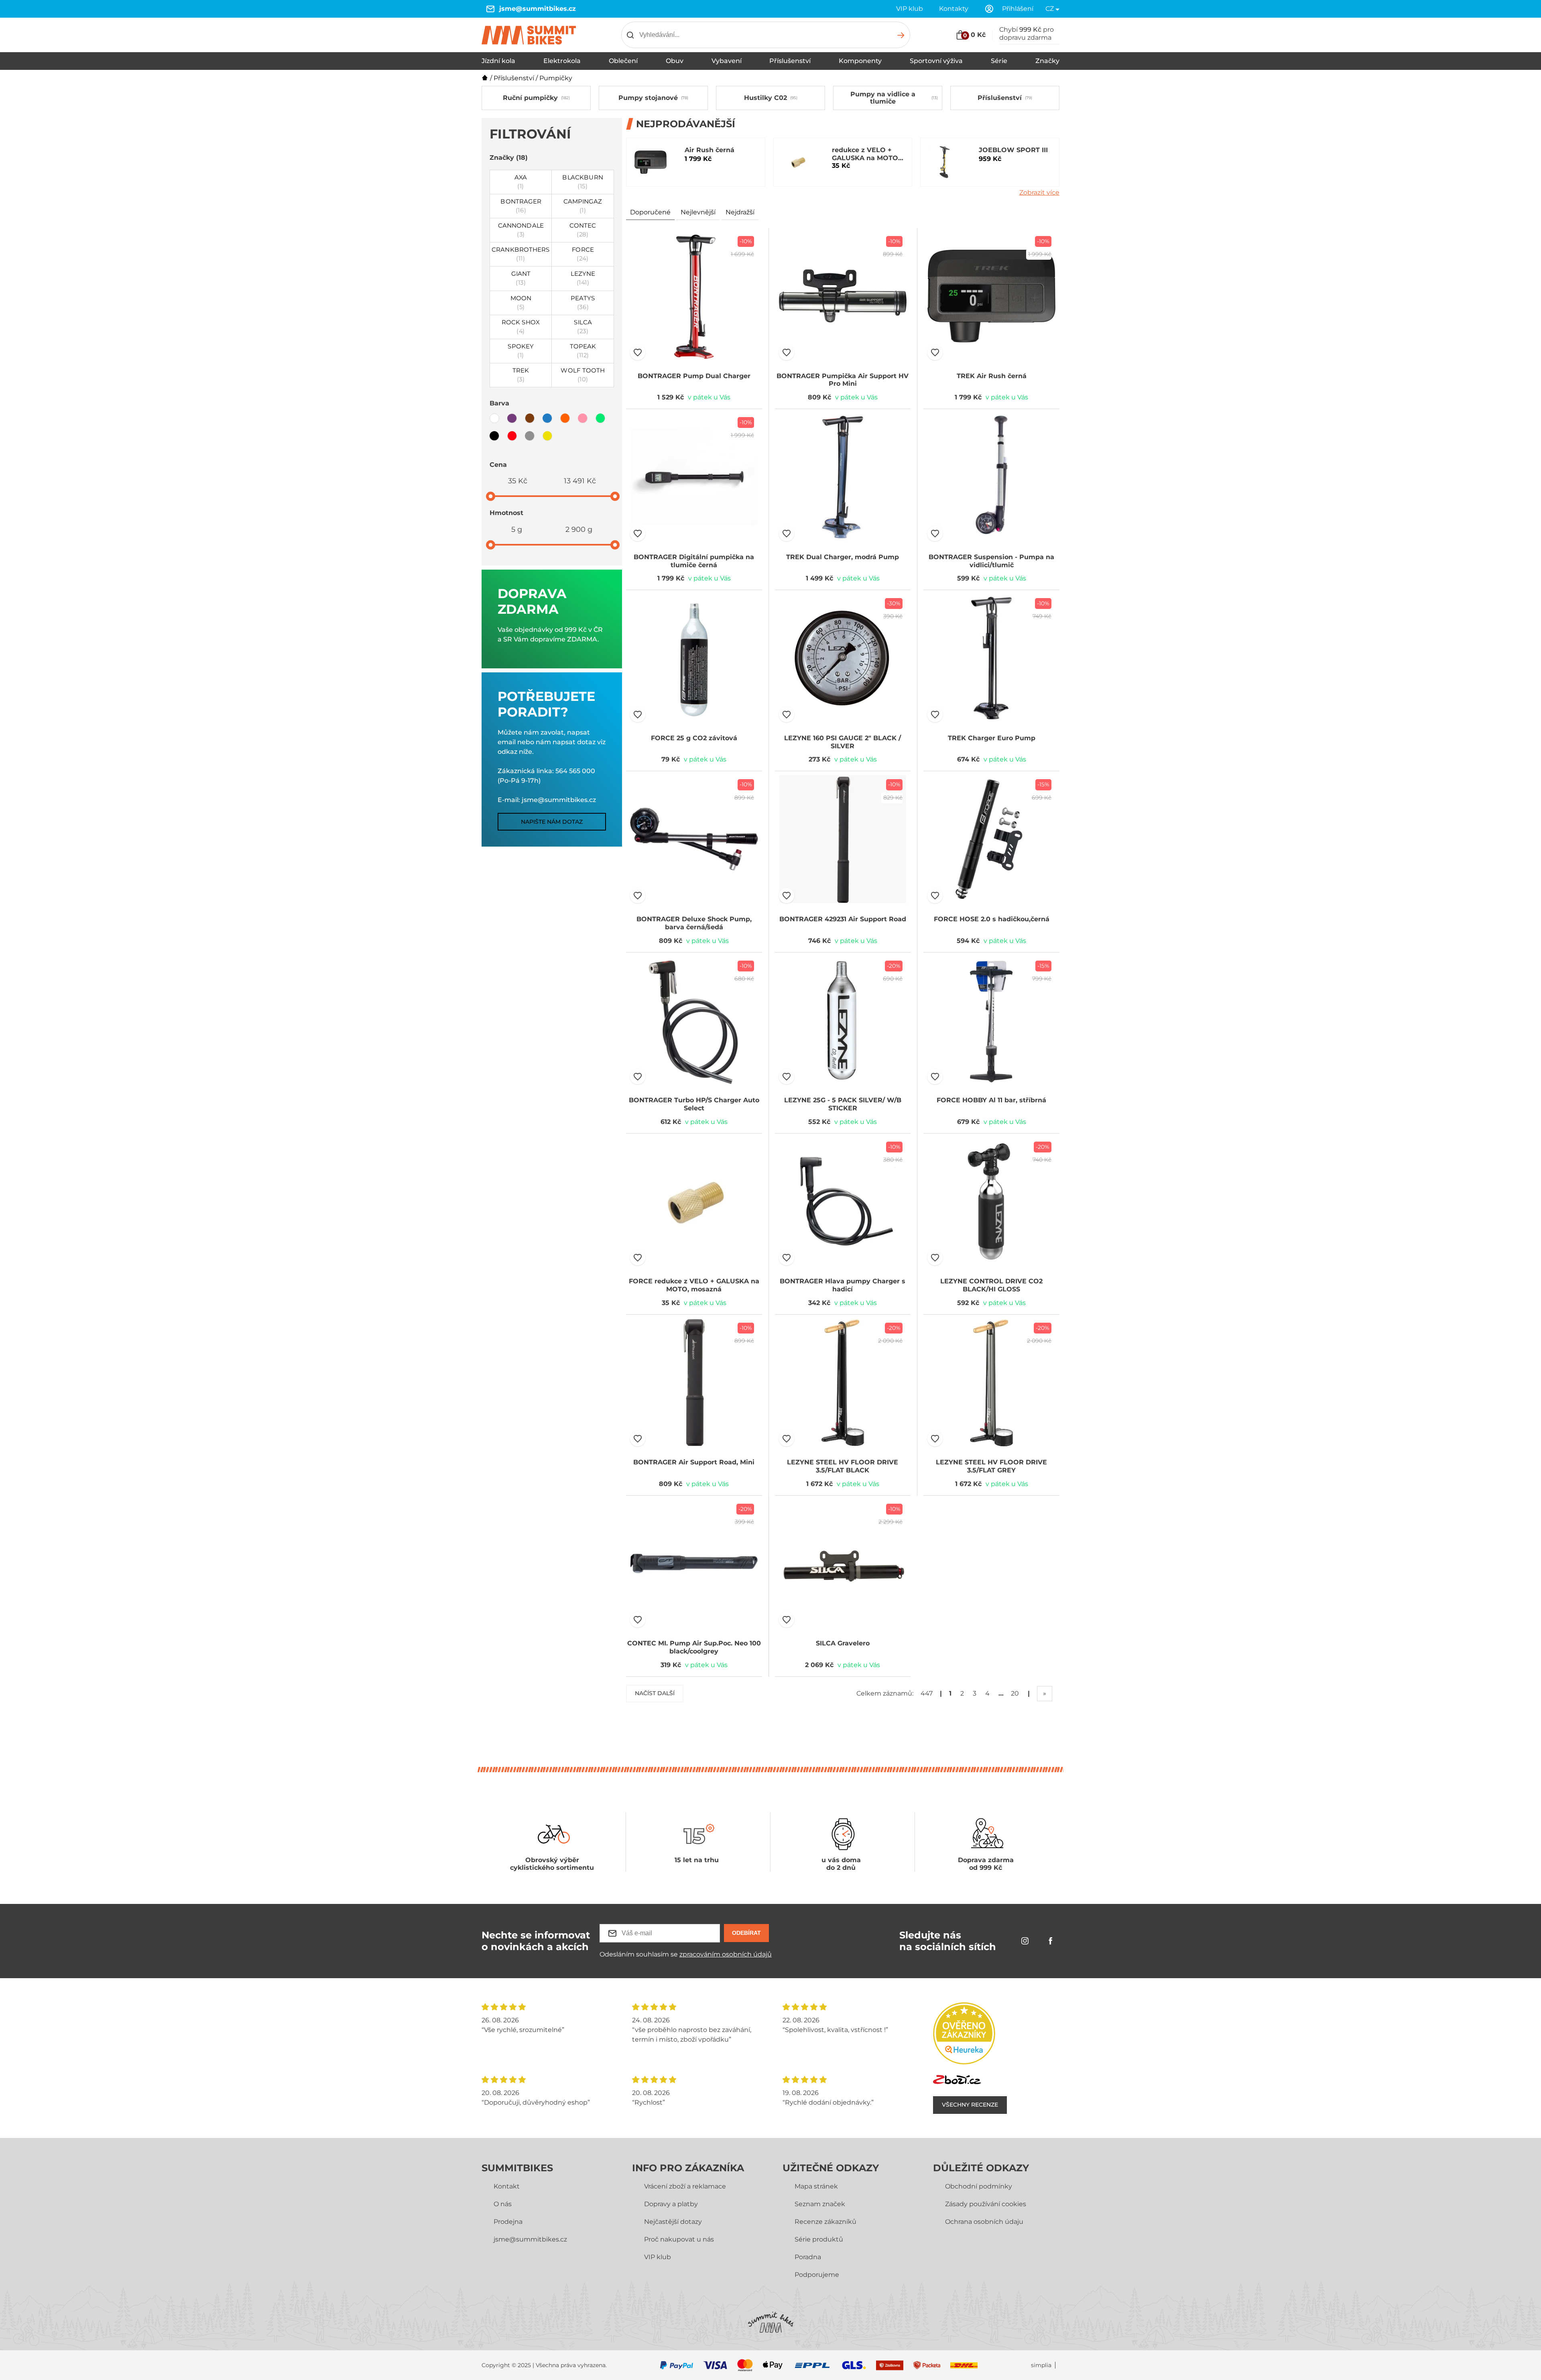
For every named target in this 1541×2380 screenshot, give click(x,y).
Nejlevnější (698, 212)
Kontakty (954, 9)
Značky (1047, 61)
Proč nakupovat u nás (679, 2239)
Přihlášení (1018, 9)
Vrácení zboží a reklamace (685, 2186)
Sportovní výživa (936, 61)
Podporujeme (817, 2275)
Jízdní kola (498, 61)
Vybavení (727, 61)
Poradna (808, 2257)
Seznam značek (820, 2204)
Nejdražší (740, 212)
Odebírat (746, 1933)
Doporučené (650, 212)
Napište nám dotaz (552, 822)
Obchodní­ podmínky (979, 2186)
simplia (1041, 2365)
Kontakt (507, 2186)
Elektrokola (562, 61)
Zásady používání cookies (986, 2204)
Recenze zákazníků (825, 2222)
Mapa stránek (816, 2186)
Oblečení (623, 61)
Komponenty (860, 61)
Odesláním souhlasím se (686, 1954)
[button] (638, 352)
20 (1015, 1693)
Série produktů (819, 2239)
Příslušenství (790, 61)
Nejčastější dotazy (673, 2222)
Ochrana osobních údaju (984, 2222)
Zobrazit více (1039, 192)
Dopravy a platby (671, 2204)
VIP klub (910, 9)
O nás (503, 2204)
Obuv (675, 61)
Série (999, 61)
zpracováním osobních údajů (726, 1954)
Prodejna (508, 2222)
